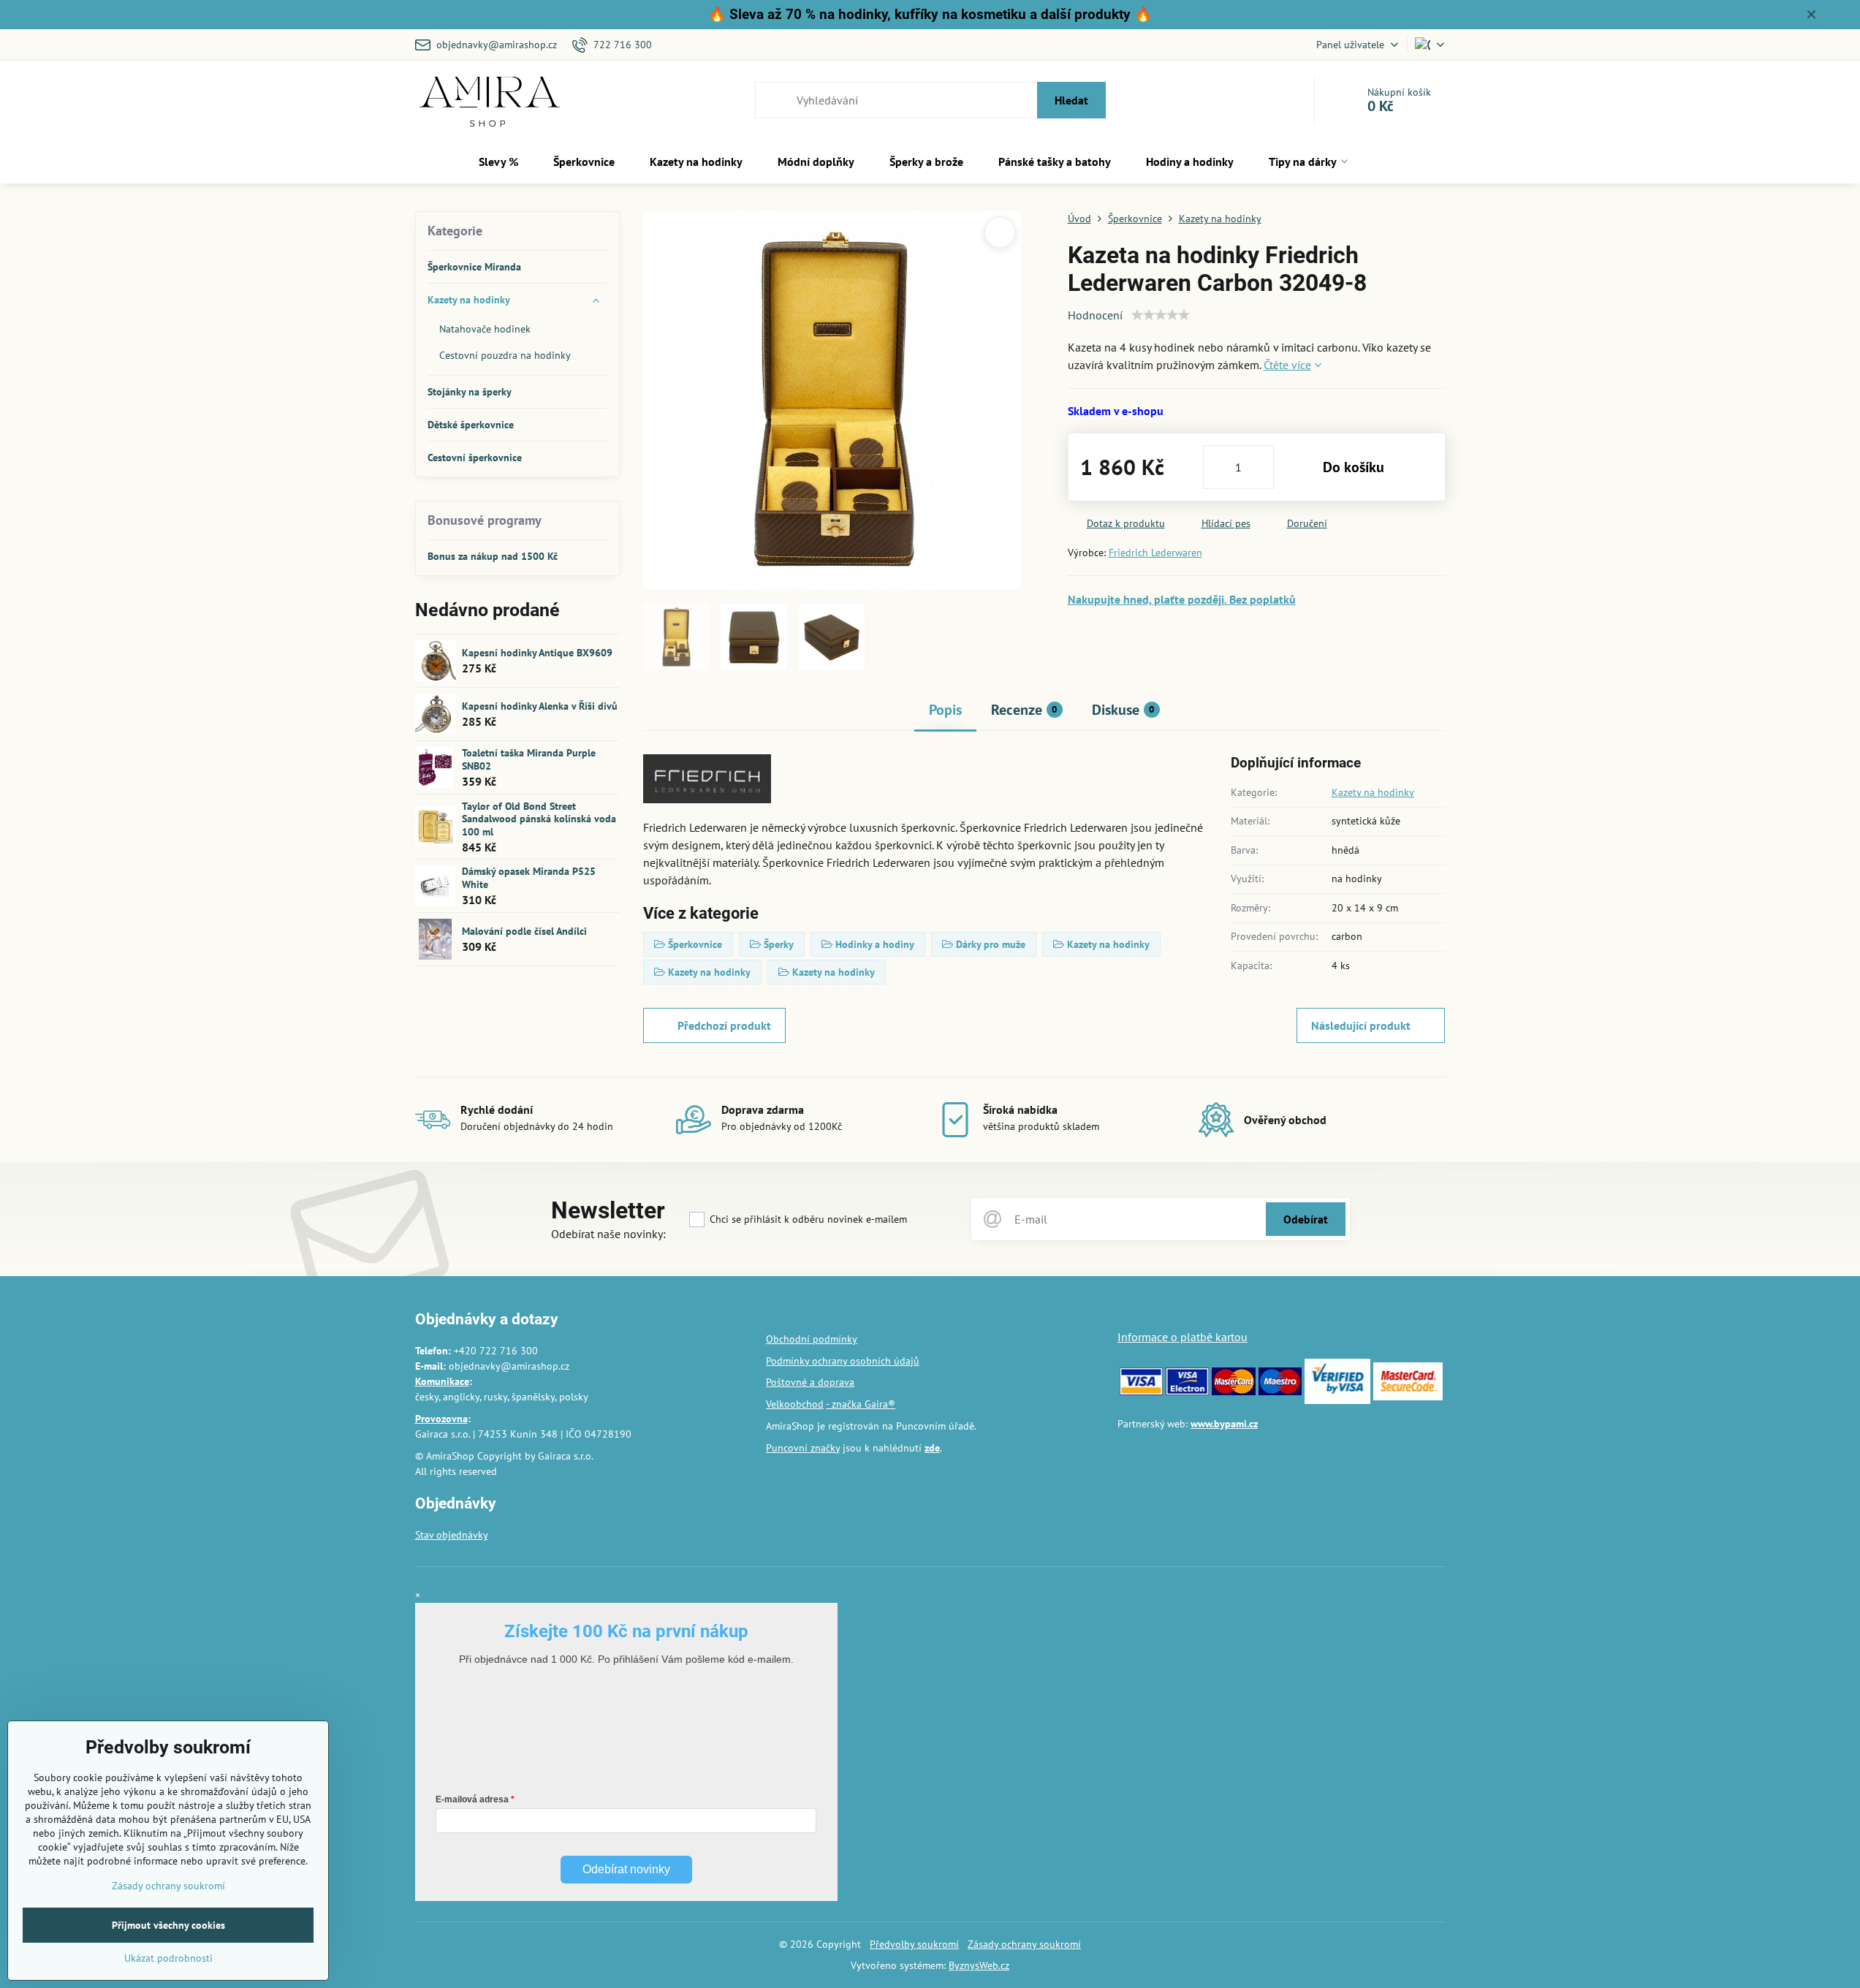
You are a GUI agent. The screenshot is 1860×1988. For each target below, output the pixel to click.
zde (932, 1448)
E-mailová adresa (472, 1799)
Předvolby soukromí (914, 1944)
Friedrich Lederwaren (1155, 553)
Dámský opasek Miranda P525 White (529, 878)
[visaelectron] (1187, 1392)
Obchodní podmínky (812, 1339)
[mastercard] (1233, 1392)
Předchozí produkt (724, 1025)
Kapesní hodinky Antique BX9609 (537, 653)
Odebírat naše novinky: (608, 1234)
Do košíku (1354, 467)
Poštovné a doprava (810, 1382)
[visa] (1141, 1392)
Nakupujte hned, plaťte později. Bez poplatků (1182, 599)
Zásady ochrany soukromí (1024, 1944)
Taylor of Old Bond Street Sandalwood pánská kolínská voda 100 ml (539, 819)
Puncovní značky (803, 1448)
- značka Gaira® (861, 1404)
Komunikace (442, 1381)
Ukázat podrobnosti (168, 1958)
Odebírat (1306, 1219)
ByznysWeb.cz (979, 1965)
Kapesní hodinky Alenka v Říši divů (540, 706)
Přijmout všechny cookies (168, 1925)
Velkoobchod (795, 1404)
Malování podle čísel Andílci (524, 931)
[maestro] (1280, 1392)
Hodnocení (1095, 315)
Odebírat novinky (626, 1869)
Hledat (1071, 100)
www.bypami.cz (1224, 1424)
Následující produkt (1361, 1025)
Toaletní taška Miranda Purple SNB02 (529, 759)
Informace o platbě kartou (1183, 1337)
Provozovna (441, 1419)
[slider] (1161, 315)
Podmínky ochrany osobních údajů (843, 1361)
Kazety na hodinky (1373, 792)
